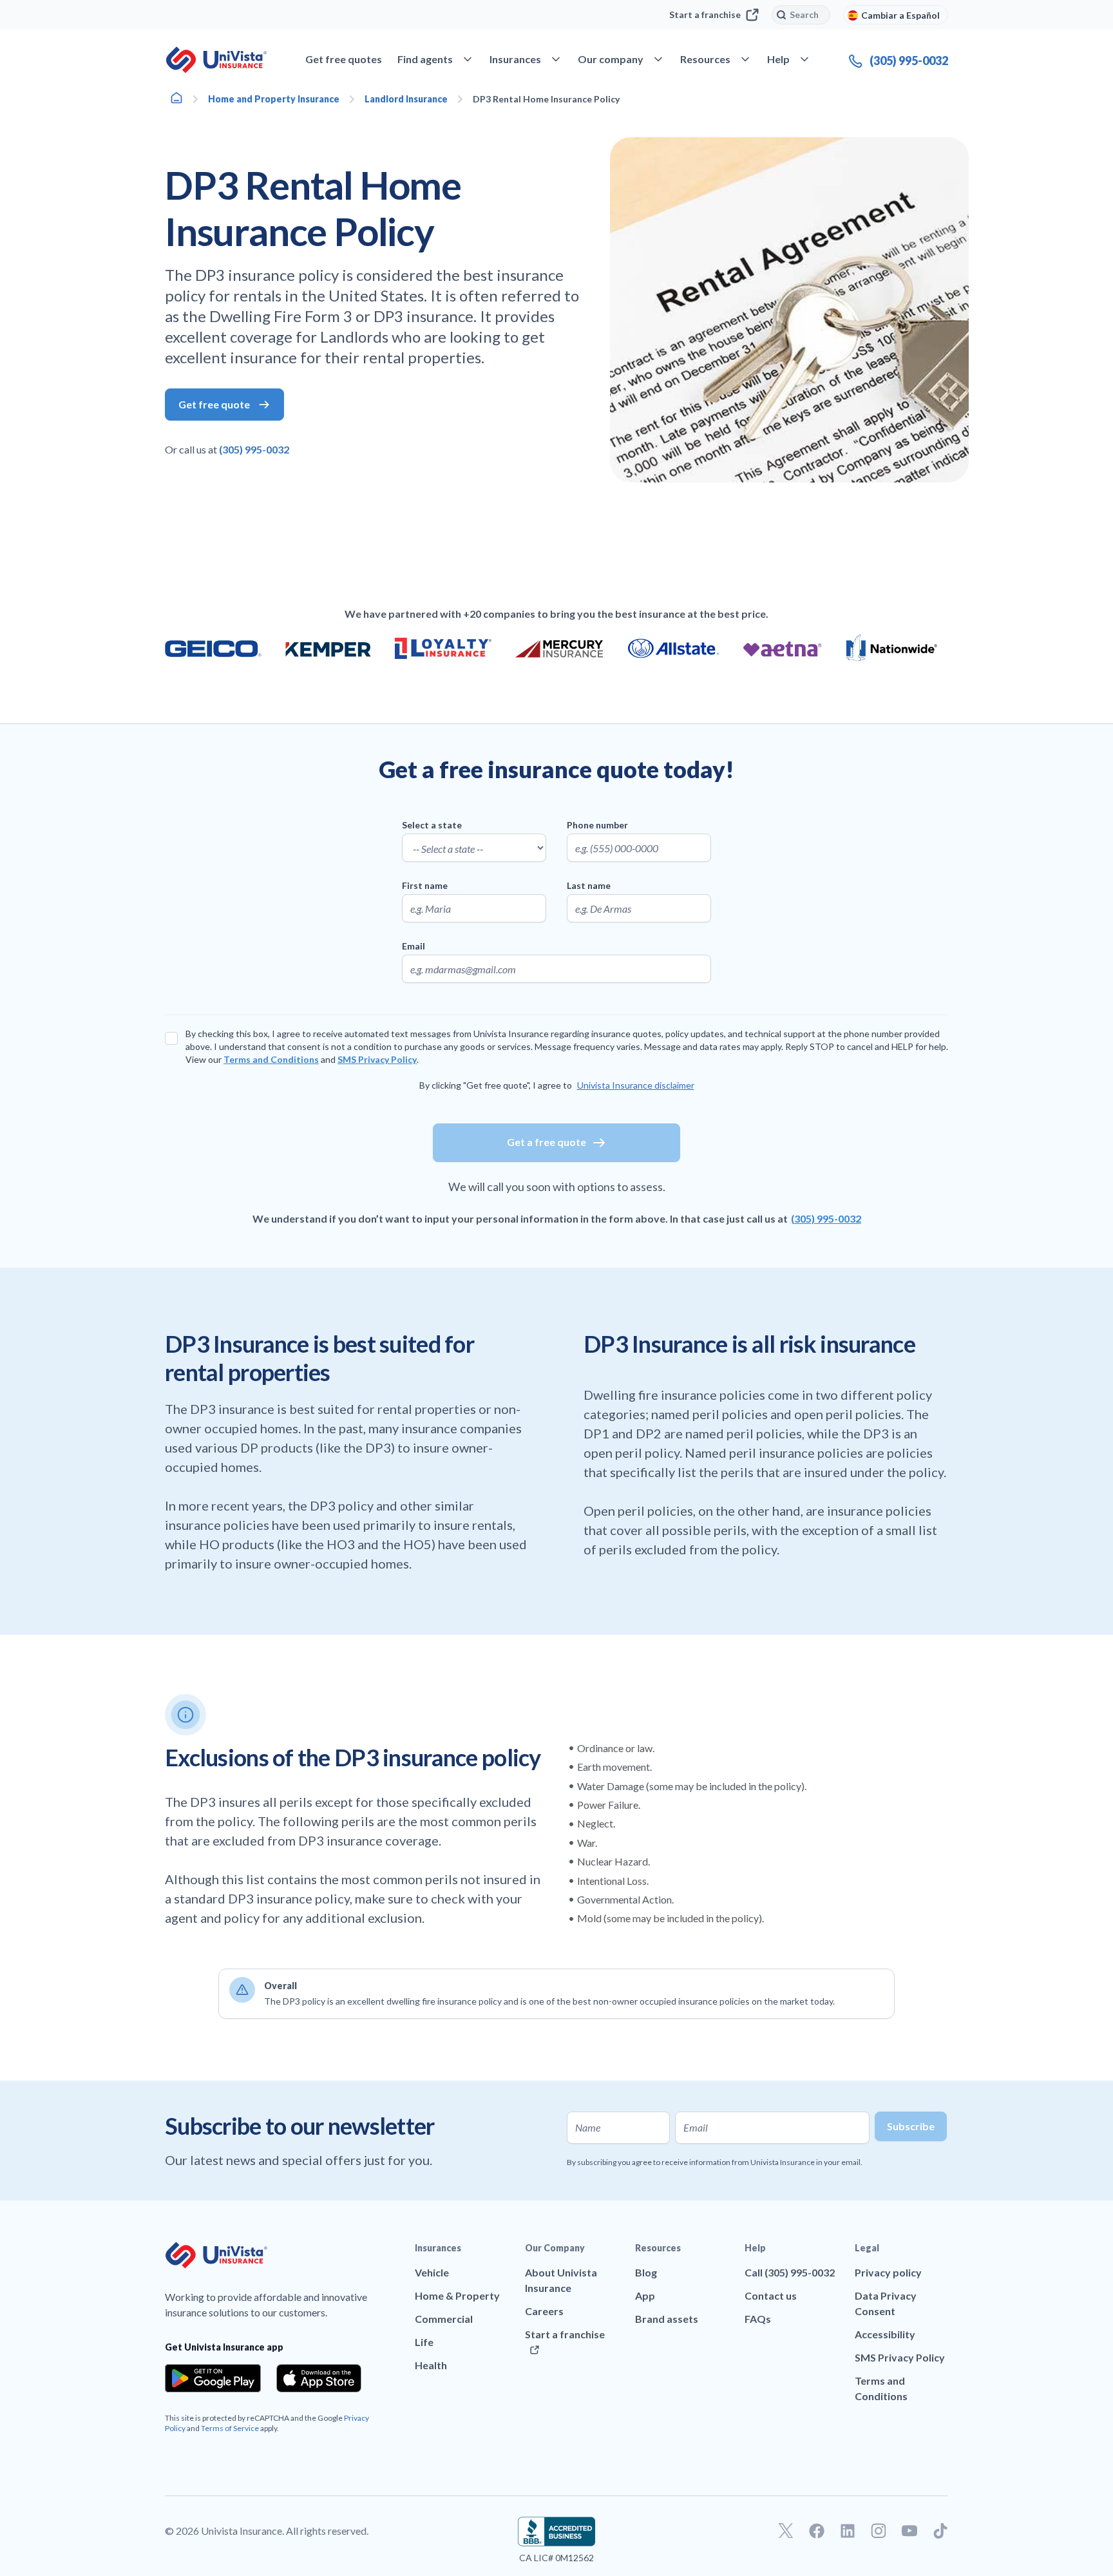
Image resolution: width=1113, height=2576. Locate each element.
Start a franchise (705, 14)
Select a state (432, 825)
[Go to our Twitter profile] (786, 2531)
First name (425, 885)
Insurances (438, 2248)
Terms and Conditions (271, 1059)
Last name (589, 885)
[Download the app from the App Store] (319, 2378)
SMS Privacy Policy (377, 1059)
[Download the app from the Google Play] (213, 2378)
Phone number (597, 825)
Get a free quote (547, 1142)
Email (414, 946)
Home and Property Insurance (274, 99)
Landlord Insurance (406, 99)
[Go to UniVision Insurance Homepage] (216, 60)
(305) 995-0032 (254, 449)
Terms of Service (230, 2428)
